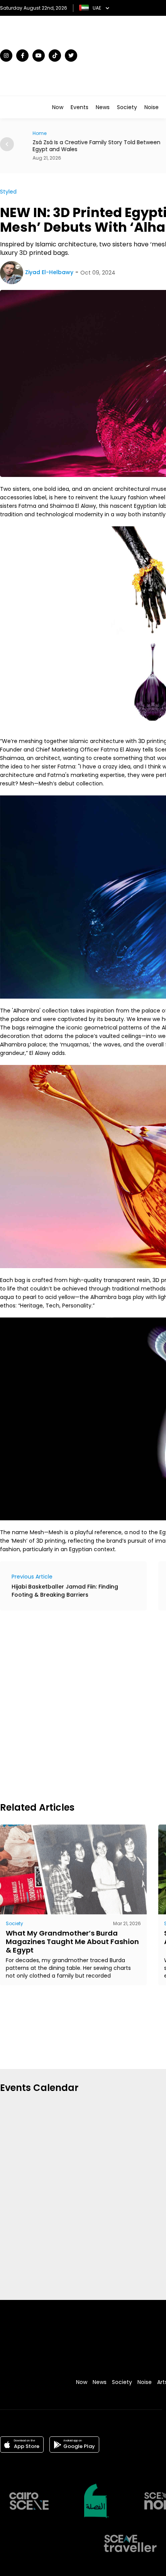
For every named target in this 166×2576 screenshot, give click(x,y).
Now (58, 107)
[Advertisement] (83, 1705)
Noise (152, 107)
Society (127, 107)
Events (80, 107)
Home (32, 133)
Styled (8, 192)
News (103, 107)
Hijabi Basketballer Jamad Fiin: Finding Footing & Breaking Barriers (65, 1591)
